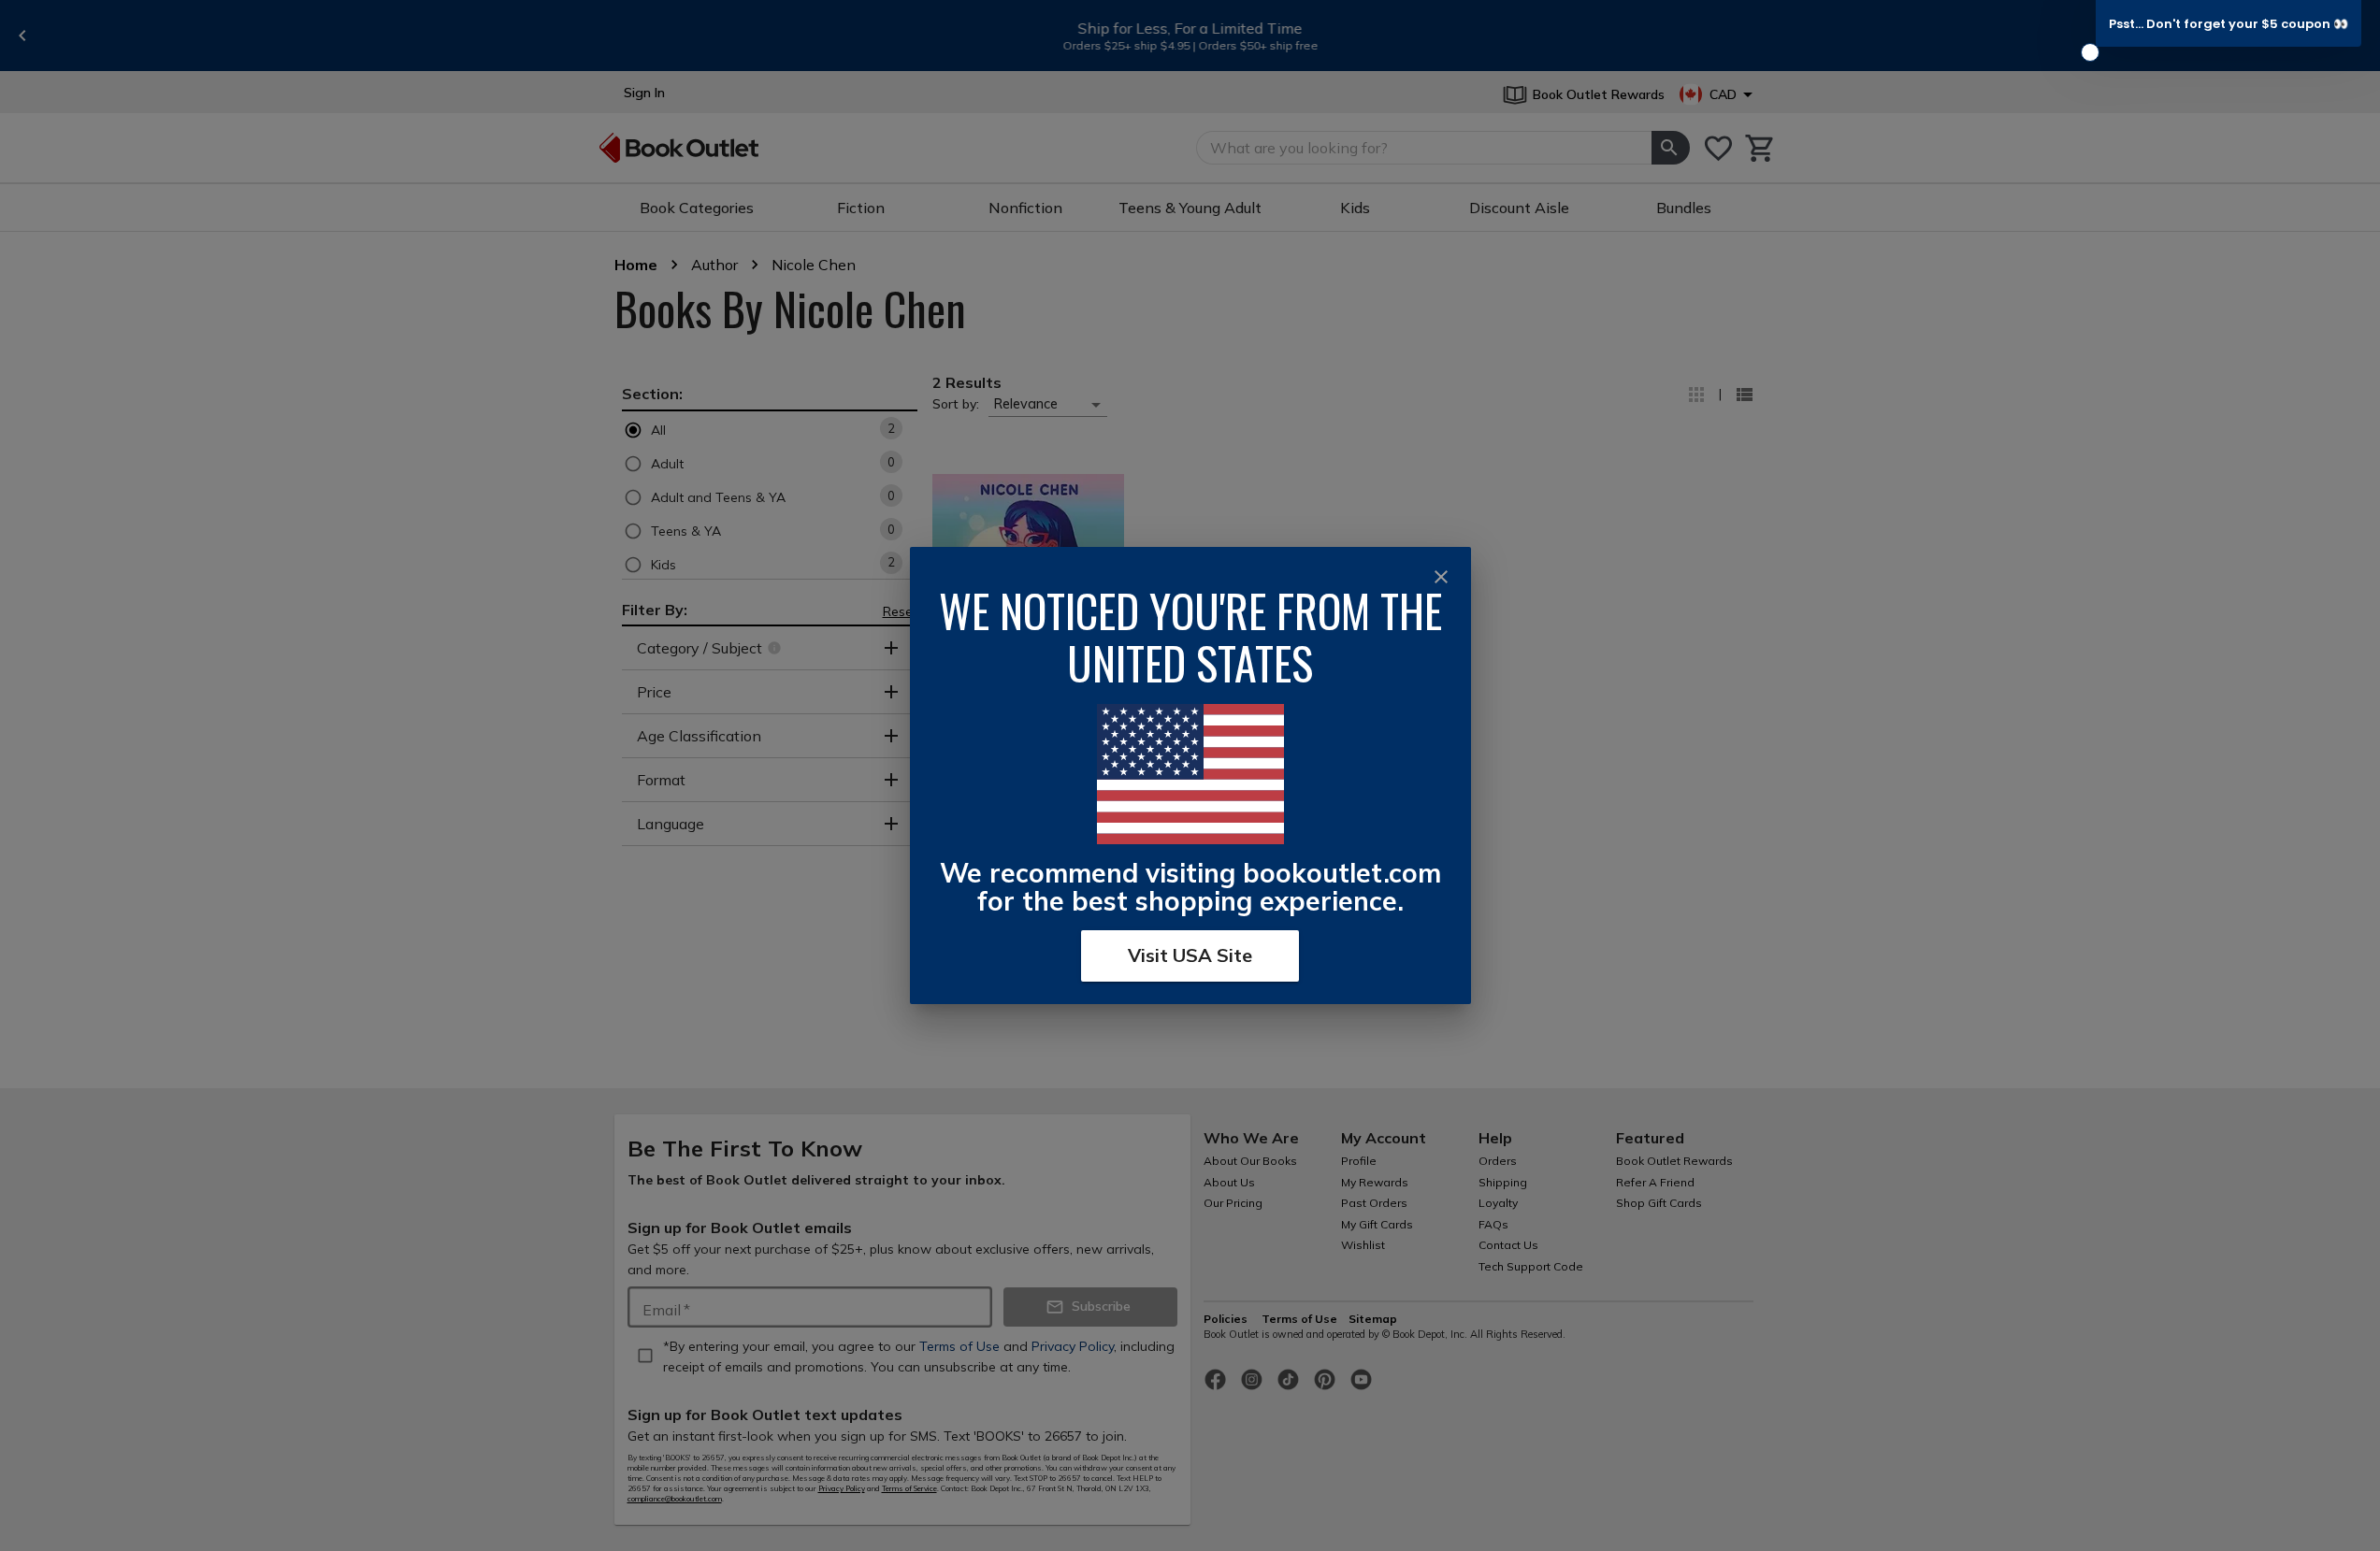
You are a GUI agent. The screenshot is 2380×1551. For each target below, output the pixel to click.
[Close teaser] (2090, 52)
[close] (1441, 577)
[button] (2229, 23)
